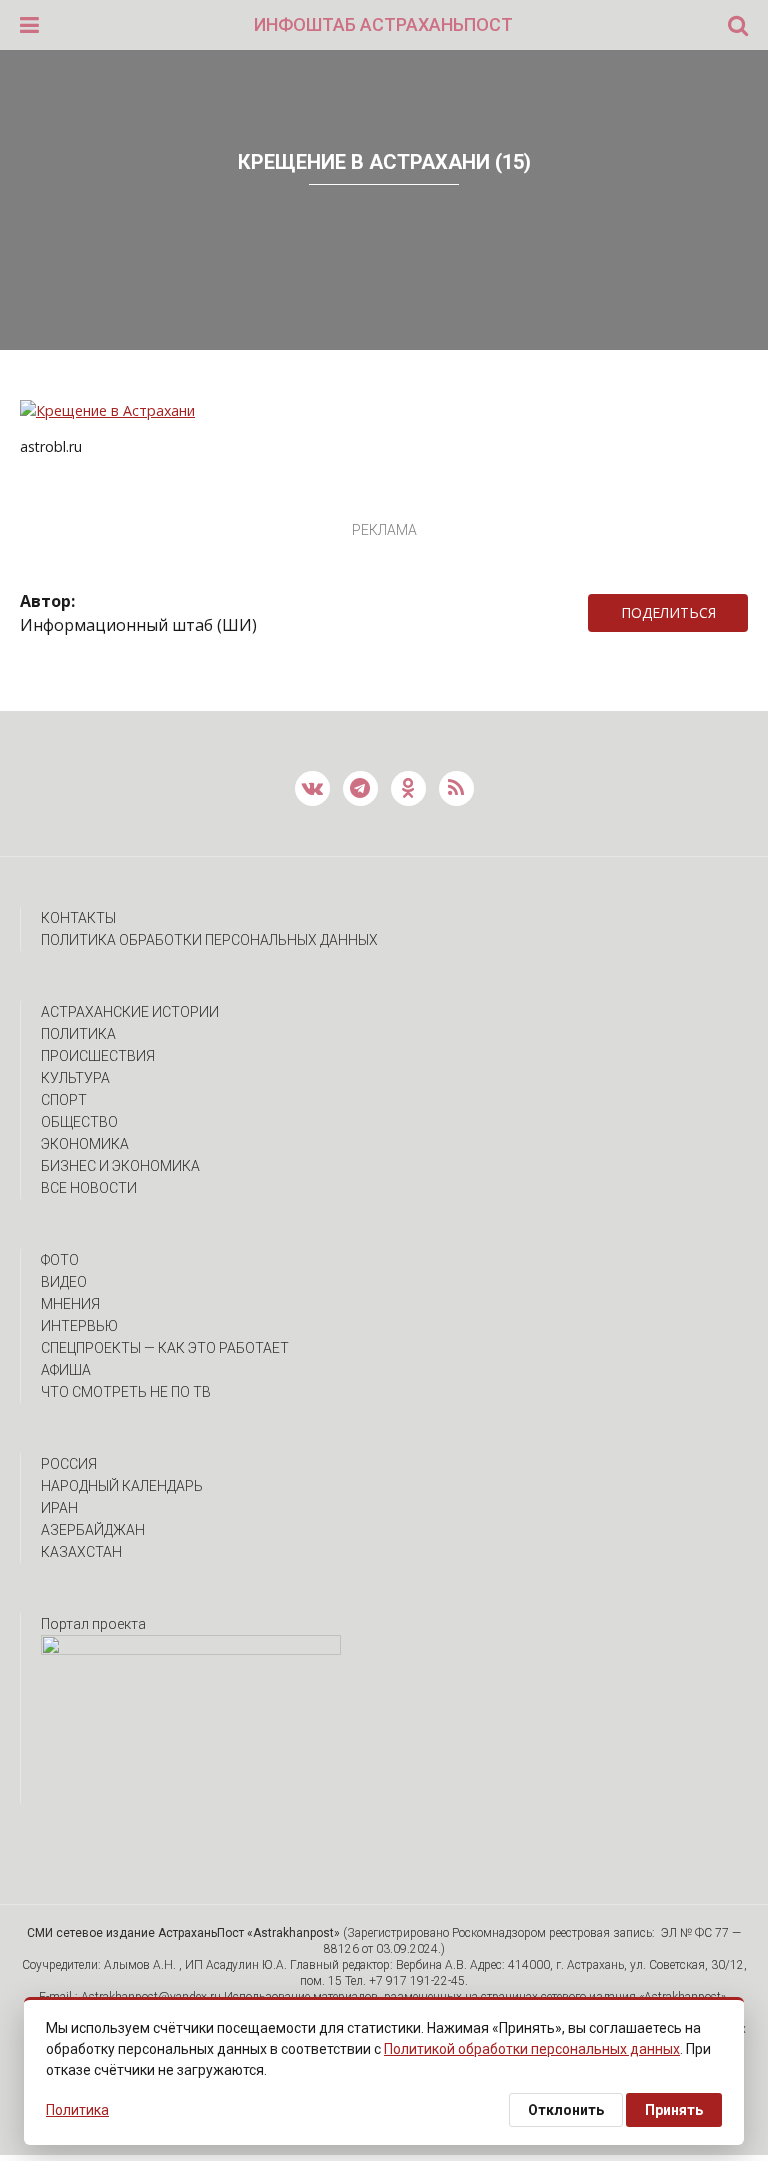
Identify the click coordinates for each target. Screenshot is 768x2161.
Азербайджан (93, 1530)
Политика (78, 1034)
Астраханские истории (130, 1012)
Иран (59, 1508)
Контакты (78, 918)
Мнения (70, 1304)
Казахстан (81, 1552)
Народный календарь (122, 1486)
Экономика (85, 1144)
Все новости (89, 1188)
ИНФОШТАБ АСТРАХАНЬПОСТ (383, 24)
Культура (75, 1078)
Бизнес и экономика (120, 1166)
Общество (79, 1122)
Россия (69, 1464)
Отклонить (566, 2110)
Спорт (64, 1100)
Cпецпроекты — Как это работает (165, 1348)
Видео (64, 1282)
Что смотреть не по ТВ (126, 1392)
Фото (60, 1260)
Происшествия (98, 1056)
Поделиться (668, 612)
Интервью (79, 1326)
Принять (674, 2110)
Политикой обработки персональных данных (532, 2049)
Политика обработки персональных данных (209, 940)
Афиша (66, 1370)
